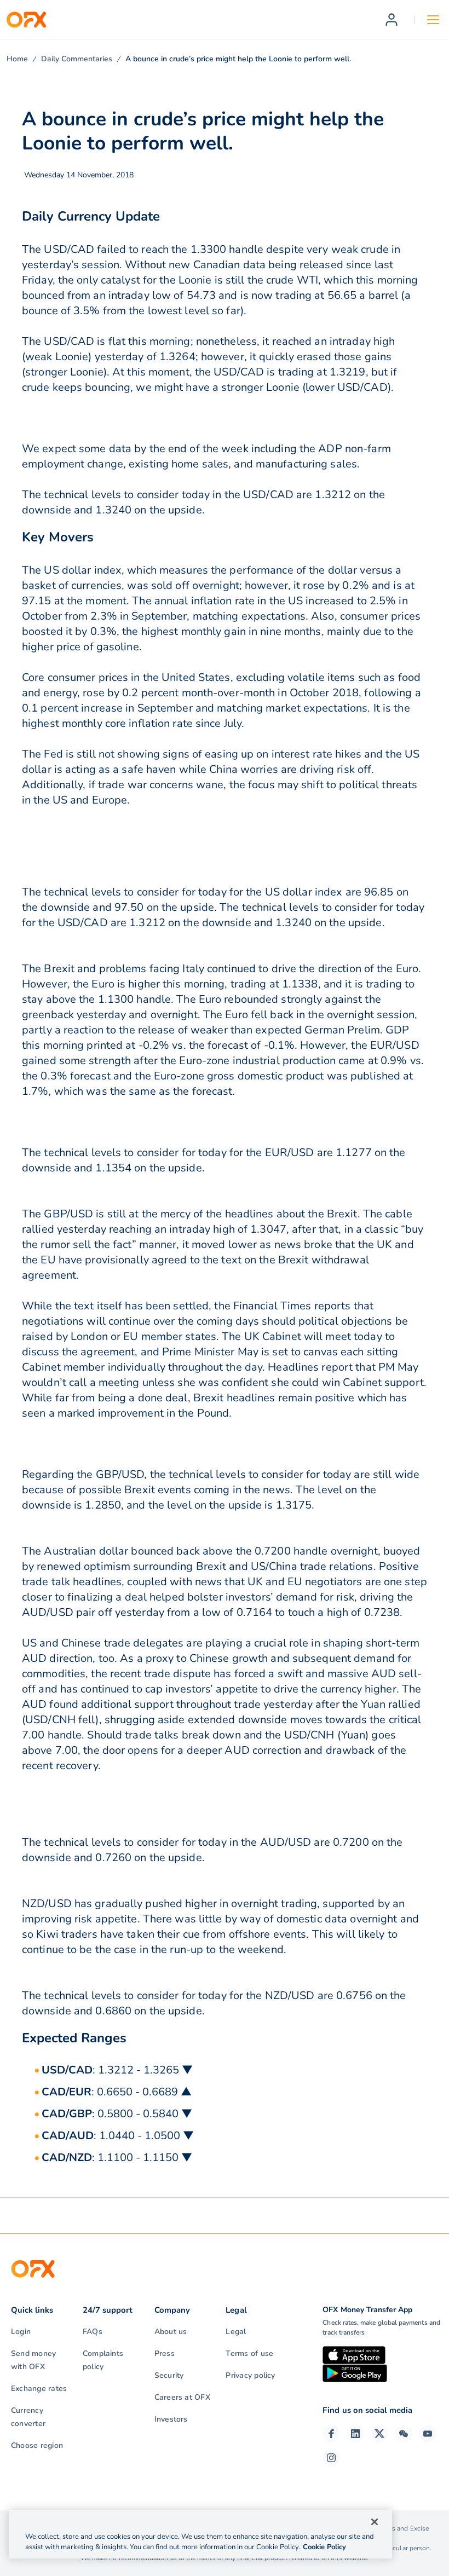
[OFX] (26, 20)
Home (17, 59)
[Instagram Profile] (331, 2458)
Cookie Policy (324, 2547)
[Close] (375, 2522)
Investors (171, 2419)
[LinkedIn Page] (355, 2434)
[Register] (392, 20)
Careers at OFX (182, 2397)
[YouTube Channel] (428, 2434)
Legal (236, 2332)
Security (169, 2375)
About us (171, 2332)
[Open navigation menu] (433, 20)
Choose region (37, 2445)
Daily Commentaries (77, 59)
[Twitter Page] (379, 2434)
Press (165, 2353)
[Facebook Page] (331, 2434)
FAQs (93, 2332)
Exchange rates (39, 2389)
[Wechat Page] (404, 2434)
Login (21, 2332)
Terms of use (249, 2353)
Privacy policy (250, 2375)
